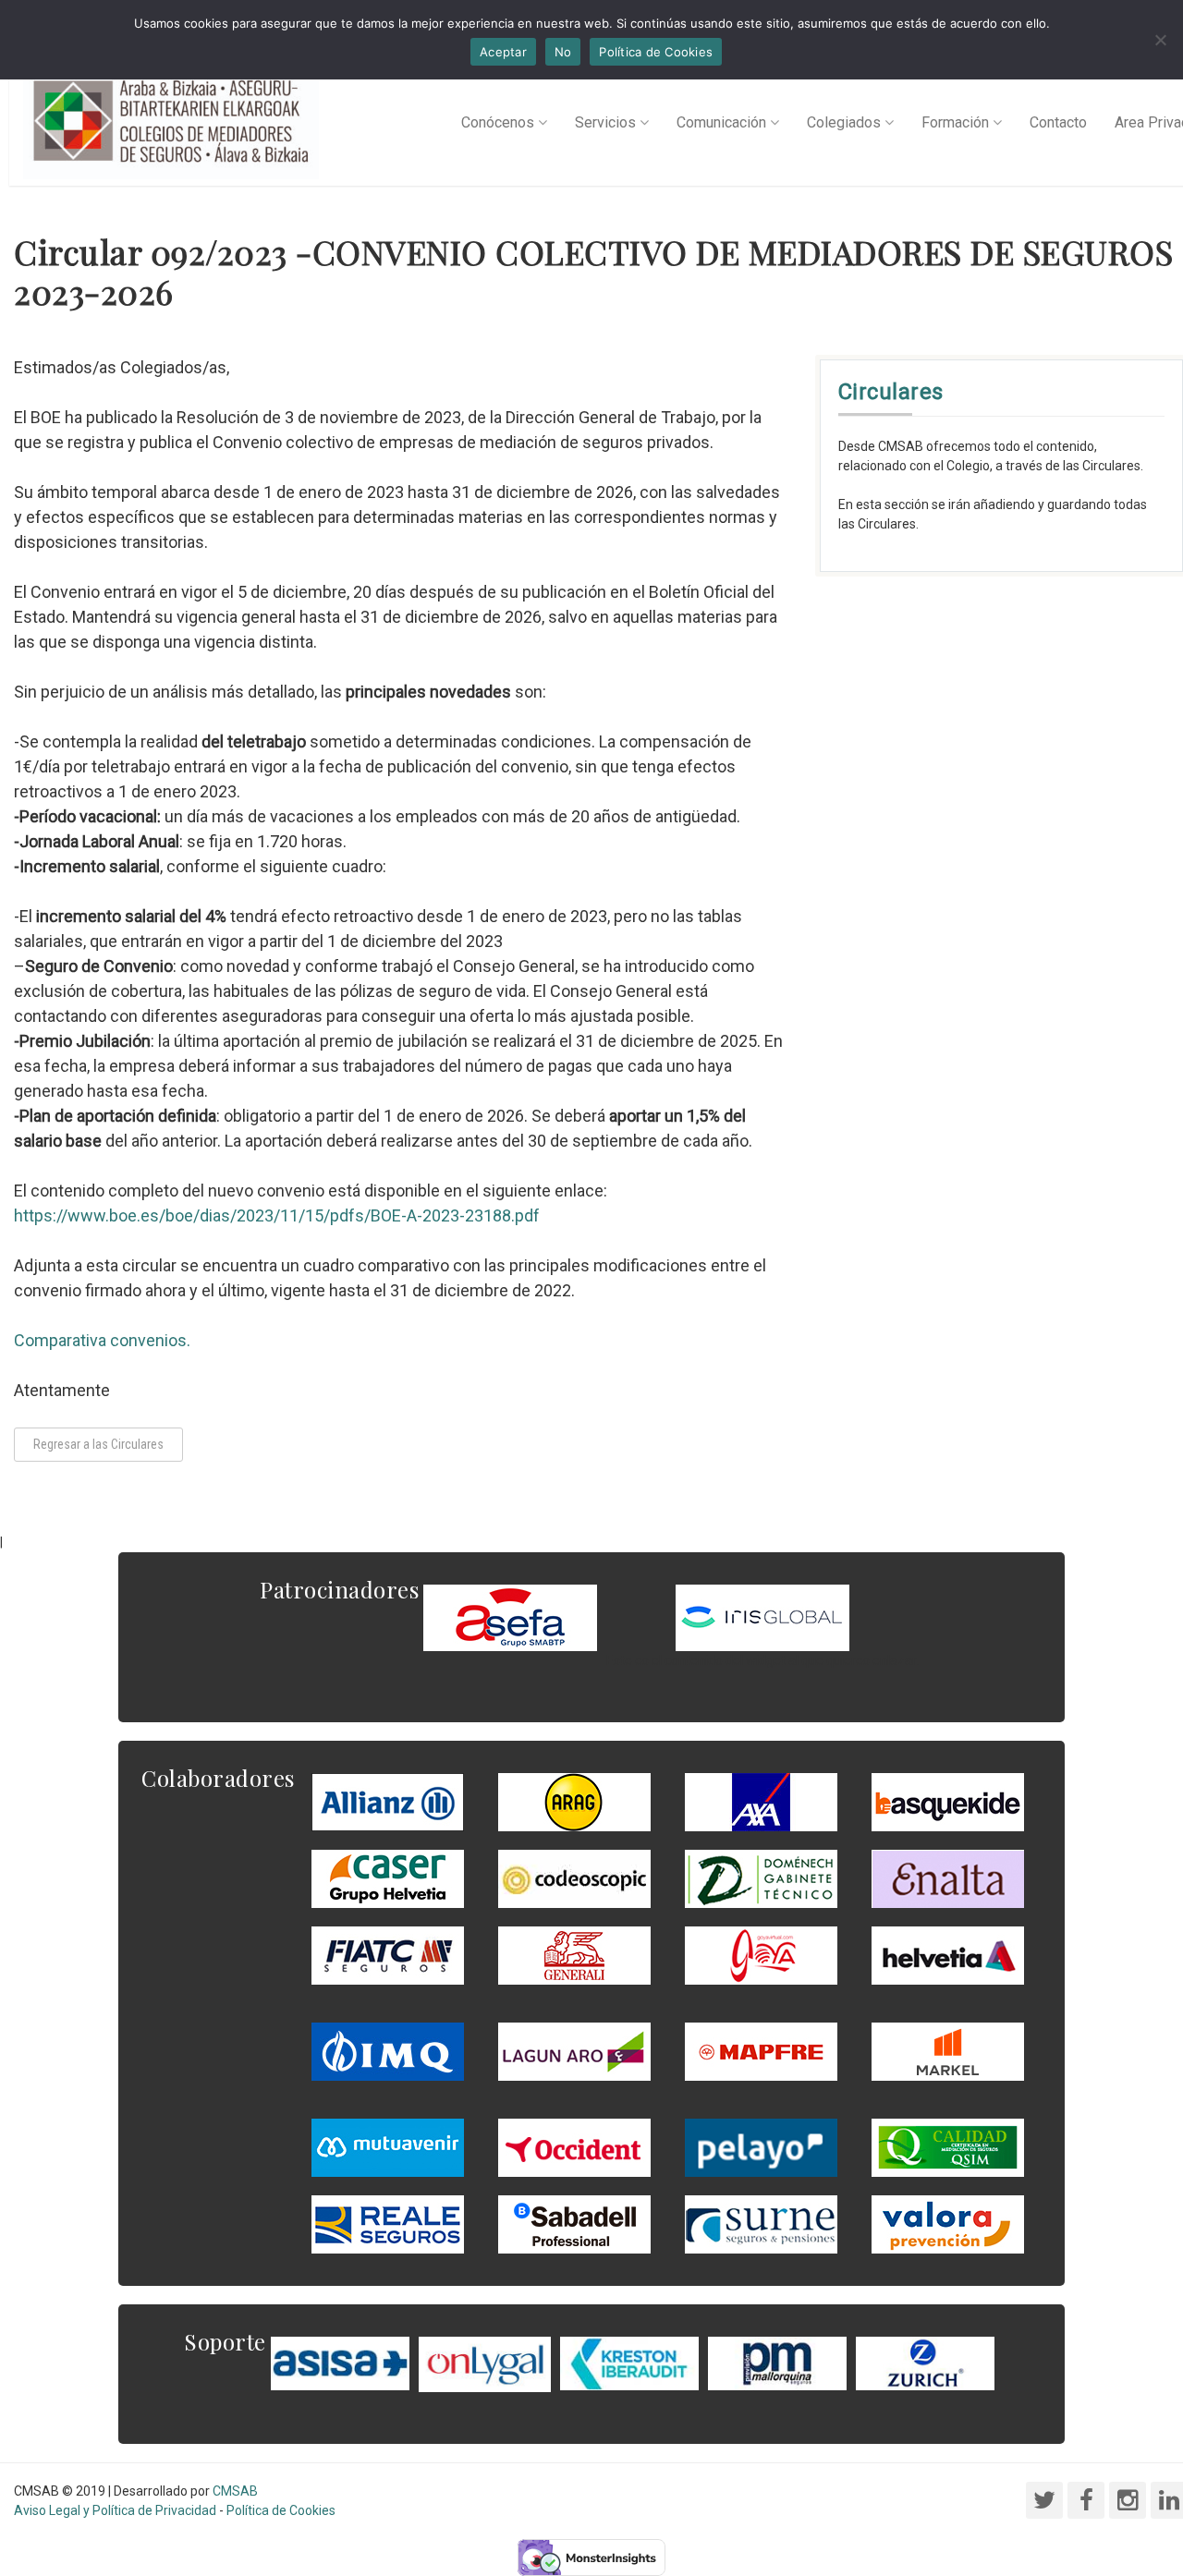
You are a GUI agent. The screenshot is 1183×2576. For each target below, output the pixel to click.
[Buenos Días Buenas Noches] (388, 1878)
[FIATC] (388, 1955)
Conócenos (498, 122)
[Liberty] (761, 2051)
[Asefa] (510, 1617)
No (563, 52)
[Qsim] (948, 2147)
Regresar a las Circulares (98, 1444)
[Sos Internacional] (762, 1617)
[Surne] (574, 2224)
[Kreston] (629, 2363)
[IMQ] (388, 2051)
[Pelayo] (761, 2147)
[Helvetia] (948, 1955)
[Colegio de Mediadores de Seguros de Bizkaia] (171, 123)
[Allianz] (388, 1802)
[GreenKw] (948, 1802)
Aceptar (503, 52)
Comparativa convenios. (102, 1340)
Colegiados (844, 122)
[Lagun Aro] (574, 2051)
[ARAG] (574, 1802)
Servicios (605, 122)
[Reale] (388, 2224)
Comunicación (721, 122)
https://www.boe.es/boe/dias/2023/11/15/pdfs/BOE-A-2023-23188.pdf (277, 1215)
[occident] (574, 2147)
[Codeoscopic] (574, 1878)
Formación (955, 122)
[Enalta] (948, 1878)
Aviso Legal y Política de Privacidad (115, 2510)
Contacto (1058, 122)
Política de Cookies (281, 2510)
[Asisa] (340, 2363)
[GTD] (761, 1878)
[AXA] (761, 1802)
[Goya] (761, 1955)
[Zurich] (925, 2363)
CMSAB (235, 2491)
